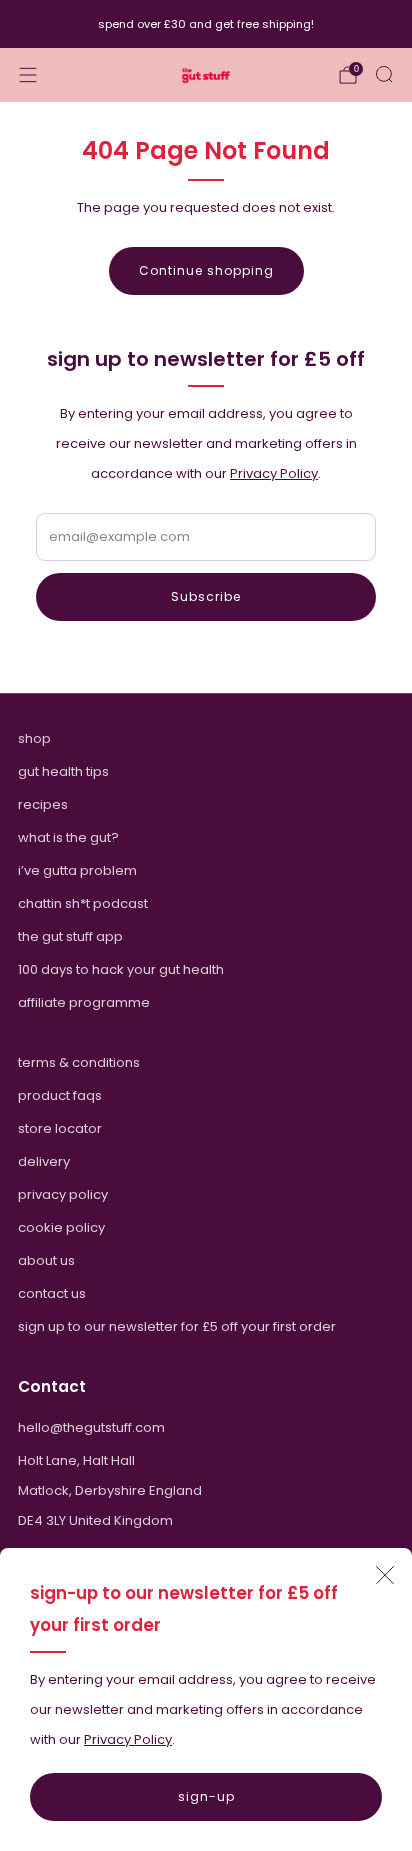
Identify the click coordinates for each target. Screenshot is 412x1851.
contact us (52, 1293)
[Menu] (28, 75)
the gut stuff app (70, 936)
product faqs (60, 1095)
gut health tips (63, 771)
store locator (60, 1128)
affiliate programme (84, 1002)
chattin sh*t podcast (83, 903)
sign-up (206, 1796)
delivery (44, 1161)
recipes (43, 804)
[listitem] (206, 24)
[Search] (384, 74)
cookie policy (61, 1227)
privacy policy (63, 1194)
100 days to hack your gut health (121, 969)
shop (34, 738)
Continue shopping (206, 270)
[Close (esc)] (385, 1575)
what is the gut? (68, 837)
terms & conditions (79, 1062)
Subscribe (206, 596)
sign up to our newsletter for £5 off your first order (177, 1326)
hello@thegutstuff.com (91, 1427)
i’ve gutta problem (77, 870)
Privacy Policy (128, 1739)
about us (46, 1260)
